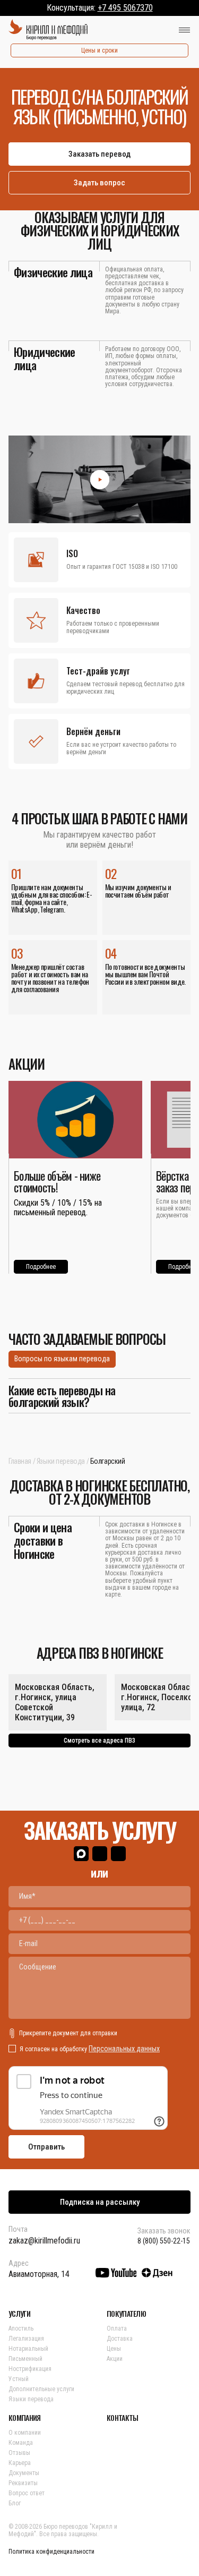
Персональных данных (124, 2049)
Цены (114, 2349)
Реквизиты (23, 2483)
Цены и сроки (99, 50)
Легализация (26, 2339)
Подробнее (41, 1267)
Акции (115, 2359)
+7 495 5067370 (125, 8)
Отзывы (19, 2453)
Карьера (20, 2463)
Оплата (117, 2328)
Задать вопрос (99, 183)
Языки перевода (61, 1461)
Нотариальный (28, 2349)
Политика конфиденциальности (51, 2552)
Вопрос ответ (27, 2493)
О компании (25, 2433)
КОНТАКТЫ (122, 2418)
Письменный (25, 2359)
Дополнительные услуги (41, 2389)
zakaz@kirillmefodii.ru (44, 2241)
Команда (21, 2443)
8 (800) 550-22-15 (164, 2241)
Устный (19, 2379)
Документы (24, 2473)
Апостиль (21, 2328)
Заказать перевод (99, 154)
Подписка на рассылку (100, 2202)
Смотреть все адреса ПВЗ (99, 1741)
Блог (15, 2503)
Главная (20, 1461)
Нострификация (30, 2369)
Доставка (120, 2339)
